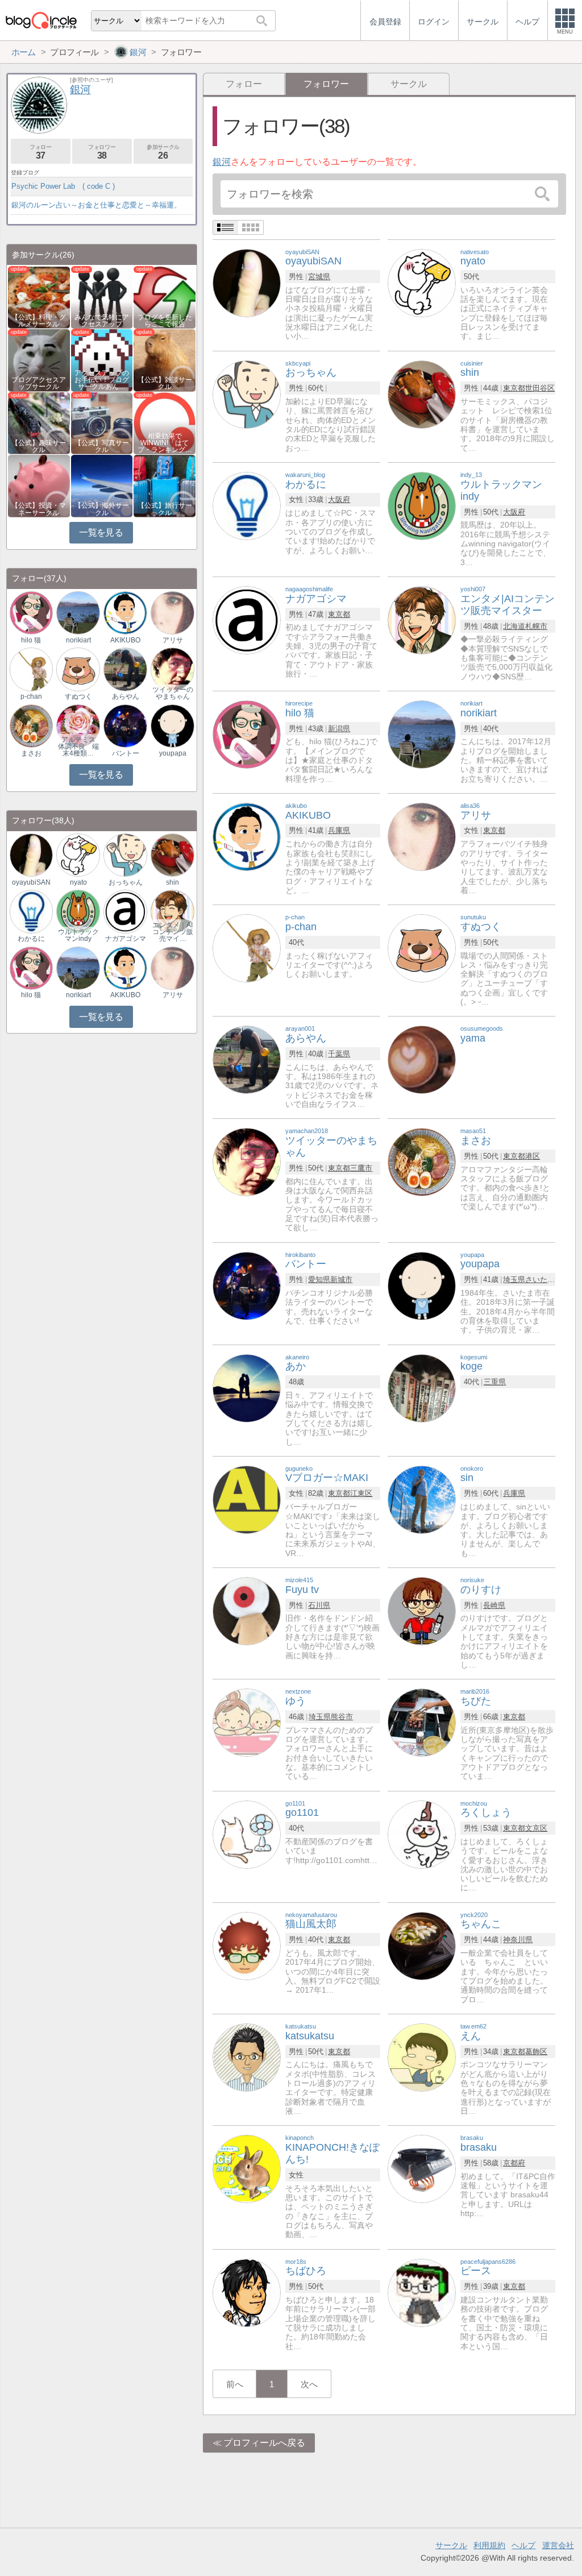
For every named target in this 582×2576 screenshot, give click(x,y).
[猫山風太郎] (247, 1945)
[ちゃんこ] (422, 1945)
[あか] (247, 1387)
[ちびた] (422, 1722)
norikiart (78, 640)
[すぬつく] (422, 947)
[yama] (422, 1059)
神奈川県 (518, 1940)
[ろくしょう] (422, 1834)
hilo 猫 (31, 640)
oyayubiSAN (31, 882)
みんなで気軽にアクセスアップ (102, 321)
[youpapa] (422, 1285)
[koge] (422, 1387)
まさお (31, 753)
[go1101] (247, 1834)
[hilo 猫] (247, 734)
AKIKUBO (125, 640)
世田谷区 (540, 388)
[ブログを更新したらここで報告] (165, 296)
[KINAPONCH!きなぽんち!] (247, 2168)
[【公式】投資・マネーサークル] (39, 485)
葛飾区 (536, 2052)
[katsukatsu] (247, 2057)
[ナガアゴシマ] (247, 619)
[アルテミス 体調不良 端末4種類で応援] (78, 725)
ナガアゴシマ (126, 939)
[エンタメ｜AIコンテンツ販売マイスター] (172, 911)
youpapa (173, 753)
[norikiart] (422, 734)
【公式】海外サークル (102, 509)
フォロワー (102, 152)
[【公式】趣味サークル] (39, 422)
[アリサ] (422, 836)
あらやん (126, 696)
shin (172, 882)
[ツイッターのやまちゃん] (247, 1162)
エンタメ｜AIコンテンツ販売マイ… (173, 932)
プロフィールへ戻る (264, 2443)
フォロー (244, 84)
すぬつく (78, 696)
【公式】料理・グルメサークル (39, 321)
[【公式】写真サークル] (102, 422)
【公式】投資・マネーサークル (39, 509)
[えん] (422, 2057)
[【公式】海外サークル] (102, 485)
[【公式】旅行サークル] (165, 485)
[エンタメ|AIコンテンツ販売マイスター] (422, 619)
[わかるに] (247, 505)
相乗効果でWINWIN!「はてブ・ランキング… (165, 443)
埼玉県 (514, 1279)
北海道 (514, 626)
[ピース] (422, 2292)
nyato (78, 882)
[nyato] (422, 282)
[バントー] (247, 1285)
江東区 (361, 1493)
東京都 (514, 388)
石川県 (319, 1605)
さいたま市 (544, 1279)
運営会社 (558, 2545)
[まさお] (422, 1162)
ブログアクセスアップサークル (39, 383)
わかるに (31, 939)
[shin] (422, 394)
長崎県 (494, 1605)
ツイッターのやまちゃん (173, 693)
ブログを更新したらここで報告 (165, 321)
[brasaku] (422, 2168)
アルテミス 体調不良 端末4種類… (79, 746)
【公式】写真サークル (102, 446)
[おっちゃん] (247, 394)
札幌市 (536, 626)
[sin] (422, 1499)
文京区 (536, 1828)
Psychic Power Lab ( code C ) (63, 186)
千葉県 (339, 1054)
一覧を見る (101, 532)
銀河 (222, 162)
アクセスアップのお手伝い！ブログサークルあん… (102, 380)
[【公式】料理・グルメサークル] (39, 296)
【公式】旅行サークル (165, 509)
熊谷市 (342, 1717)
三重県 (495, 1382)
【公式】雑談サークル (165, 383)
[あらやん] (247, 1059)
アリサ (173, 640)
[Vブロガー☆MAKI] (247, 1499)
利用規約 (489, 2545)
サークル (409, 84)
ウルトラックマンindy (78, 935)
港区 (533, 1156)
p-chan (31, 696)
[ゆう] (247, 1722)
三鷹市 (361, 1168)
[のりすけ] (422, 1610)
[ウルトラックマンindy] (422, 505)
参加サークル (163, 152)
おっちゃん (126, 882)
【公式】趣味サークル (39, 446)
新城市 (341, 1279)
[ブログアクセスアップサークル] (39, 360)
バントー (126, 753)
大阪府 (339, 499)
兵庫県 (339, 830)
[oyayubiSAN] (247, 282)
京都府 (514, 2163)
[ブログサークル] (41, 20)
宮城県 (319, 277)
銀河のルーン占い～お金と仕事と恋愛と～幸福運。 (96, 205)
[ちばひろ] (247, 2292)
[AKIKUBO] (247, 836)
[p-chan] (247, 947)
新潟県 (339, 729)
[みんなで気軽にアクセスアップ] (102, 296)
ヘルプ (523, 2545)
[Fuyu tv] (247, 1610)
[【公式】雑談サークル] (165, 360)
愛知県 (319, 1279)
